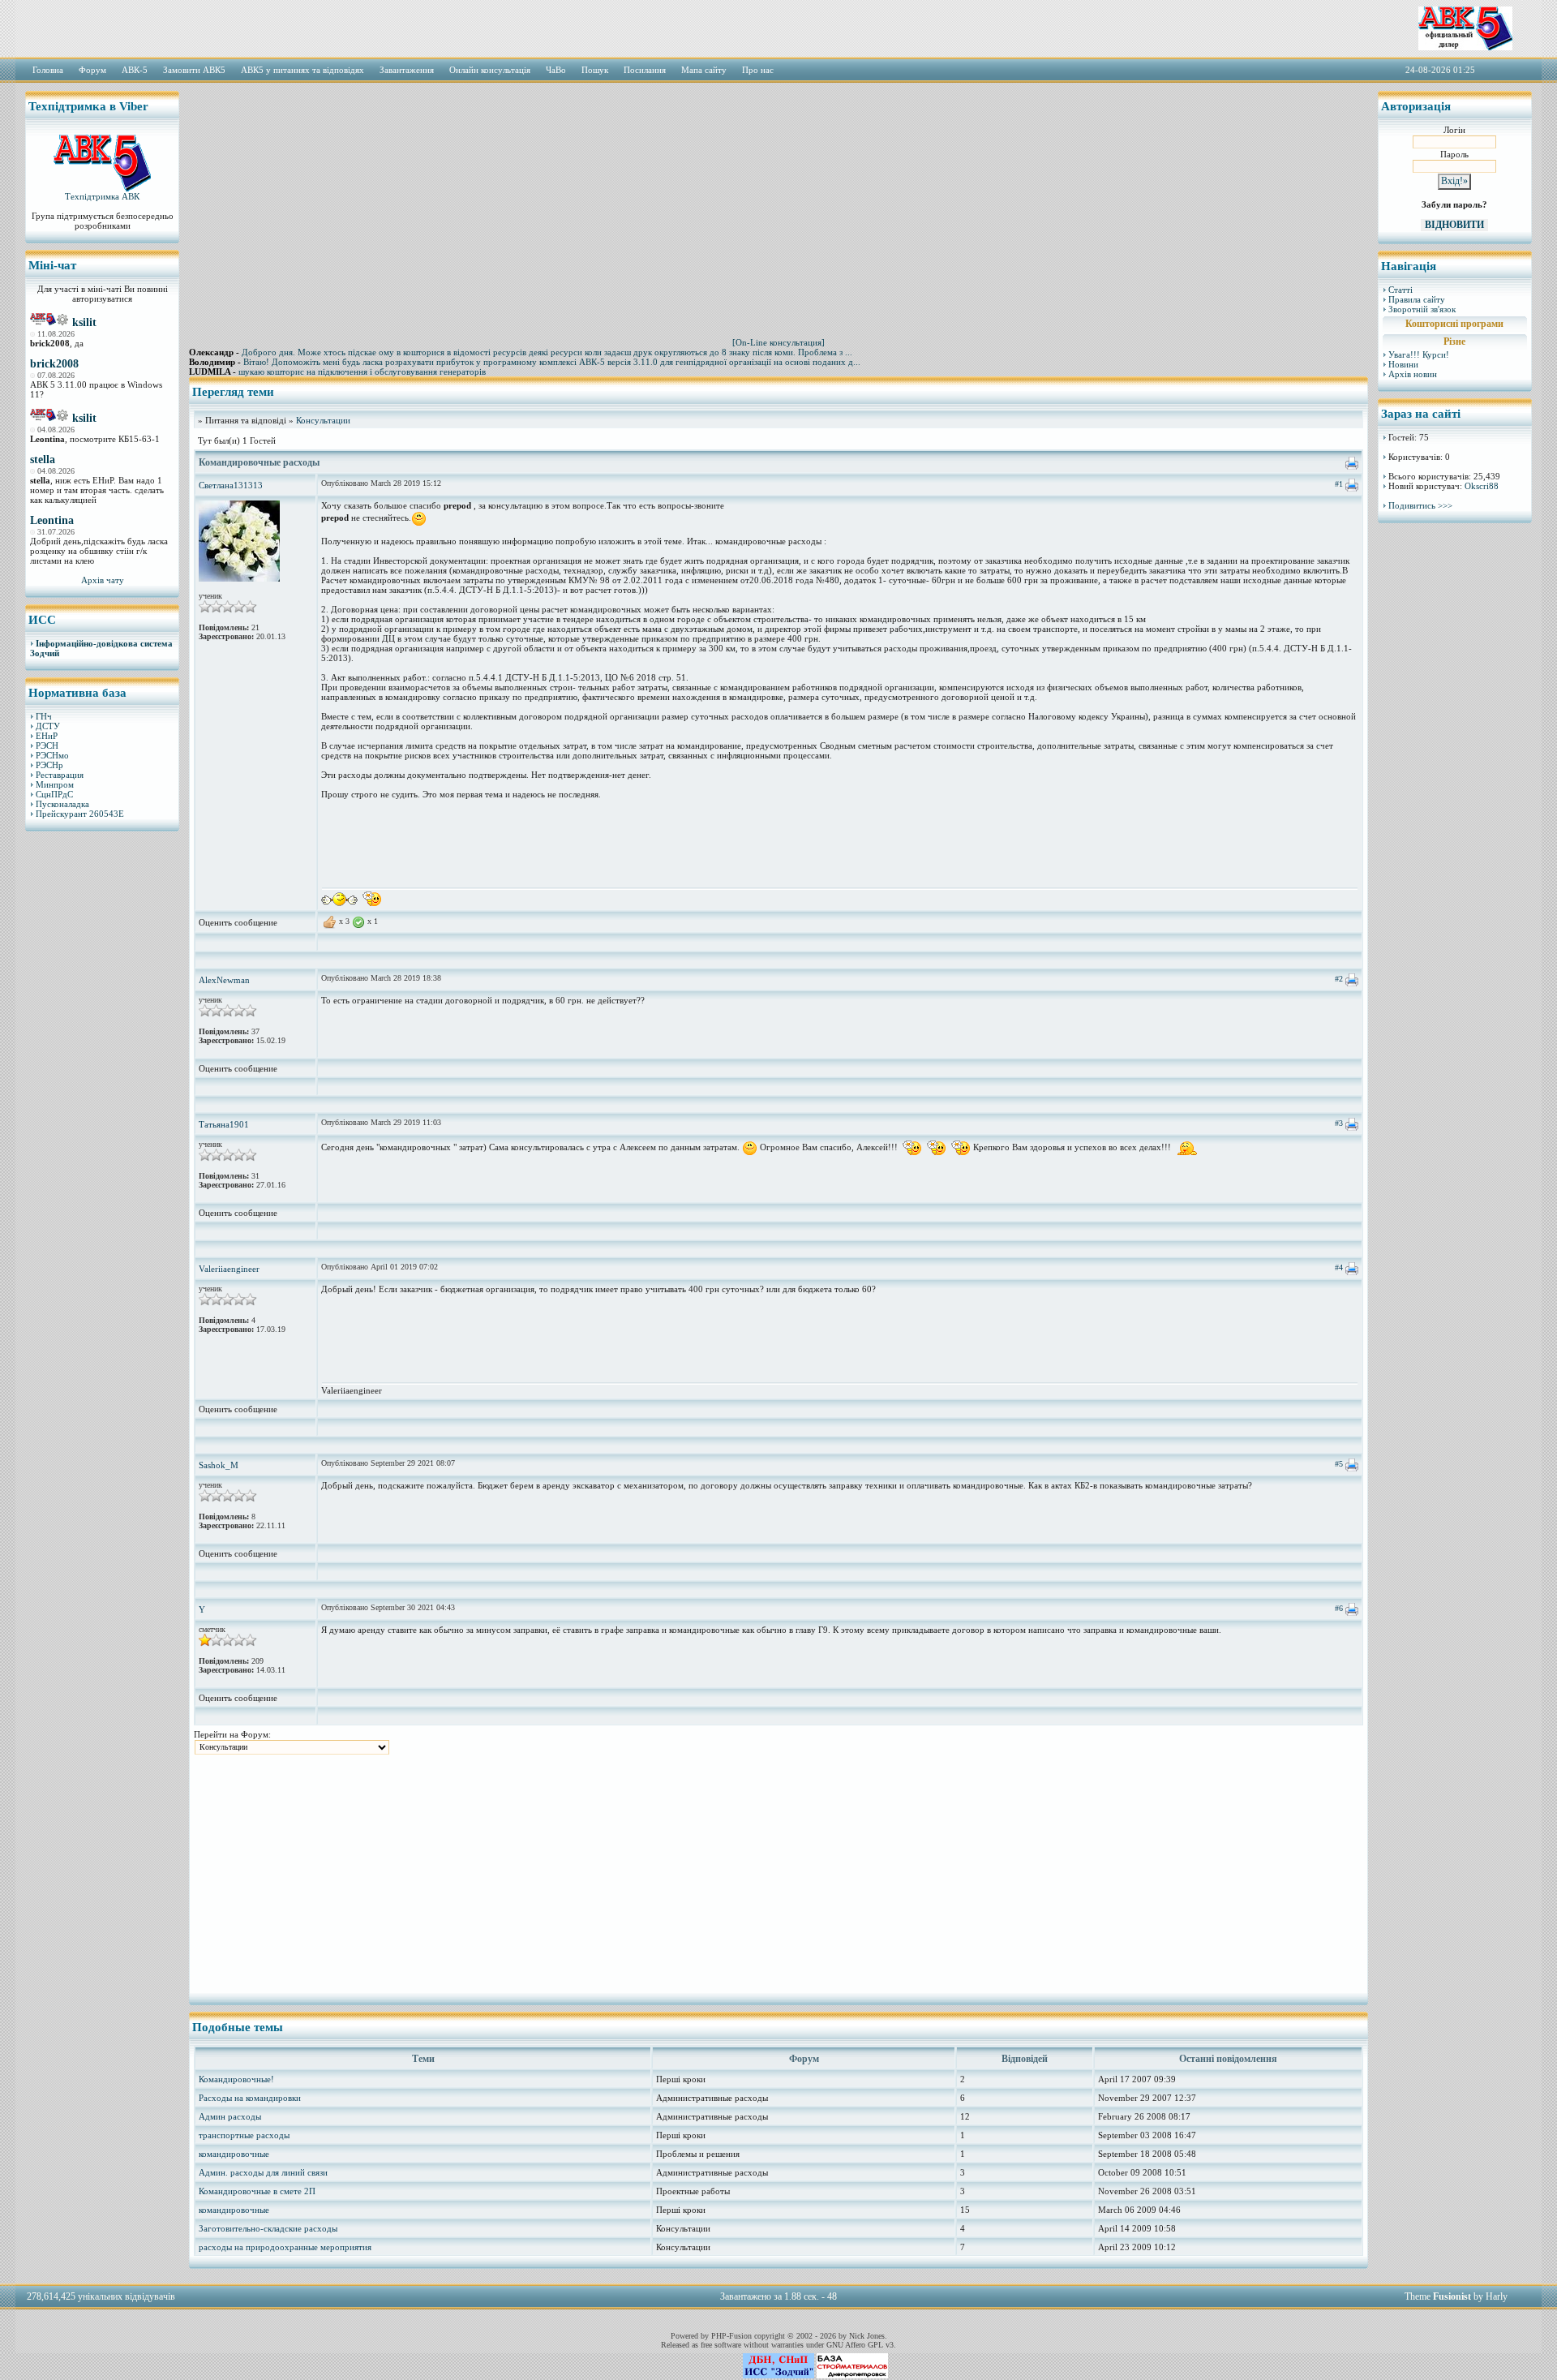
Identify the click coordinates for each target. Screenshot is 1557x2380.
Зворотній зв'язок (1422, 309)
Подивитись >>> (1420, 505)
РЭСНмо (52, 755)
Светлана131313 (231, 485)
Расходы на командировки (250, 2098)
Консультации (323, 420)
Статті (1400, 290)
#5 (1339, 1464)
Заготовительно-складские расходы (268, 2228)
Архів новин (1413, 374)
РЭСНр (49, 765)
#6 (1339, 1608)
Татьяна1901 (224, 1124)
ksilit (84, 322)
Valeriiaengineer (229, 1269)
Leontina (52, 520)
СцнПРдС (54, 794)
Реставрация (60, 775)
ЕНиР (47, 736)
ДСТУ (48, 726)
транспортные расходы (244, 2135)
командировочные (234, 2154)
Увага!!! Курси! (1419, 354)
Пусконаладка (62, 804)
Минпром (55, 784)
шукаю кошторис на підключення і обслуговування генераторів (362, 372)
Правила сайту (1417, 299)
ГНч (44, 716)
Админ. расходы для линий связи (263, 2172)
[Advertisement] (102, 1091)
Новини (1403, 364)
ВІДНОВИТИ (1454, 225)
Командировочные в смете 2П (257, 2191)
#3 (1339, 1123)
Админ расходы (230, 2116)
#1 (1339, 484)
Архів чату (103, 580)
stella (43, 460)
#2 (1339, 979)
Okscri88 (1482, 486)
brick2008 (54, 364)
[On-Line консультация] (778, 342)
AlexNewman (224, 980)
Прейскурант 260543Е (80, 814)
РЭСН (47, 745)
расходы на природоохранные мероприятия (285, 2247)
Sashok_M (219, 1465)
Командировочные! (236, 2079)
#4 (1339, 1267)
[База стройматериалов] (852, 2375)
